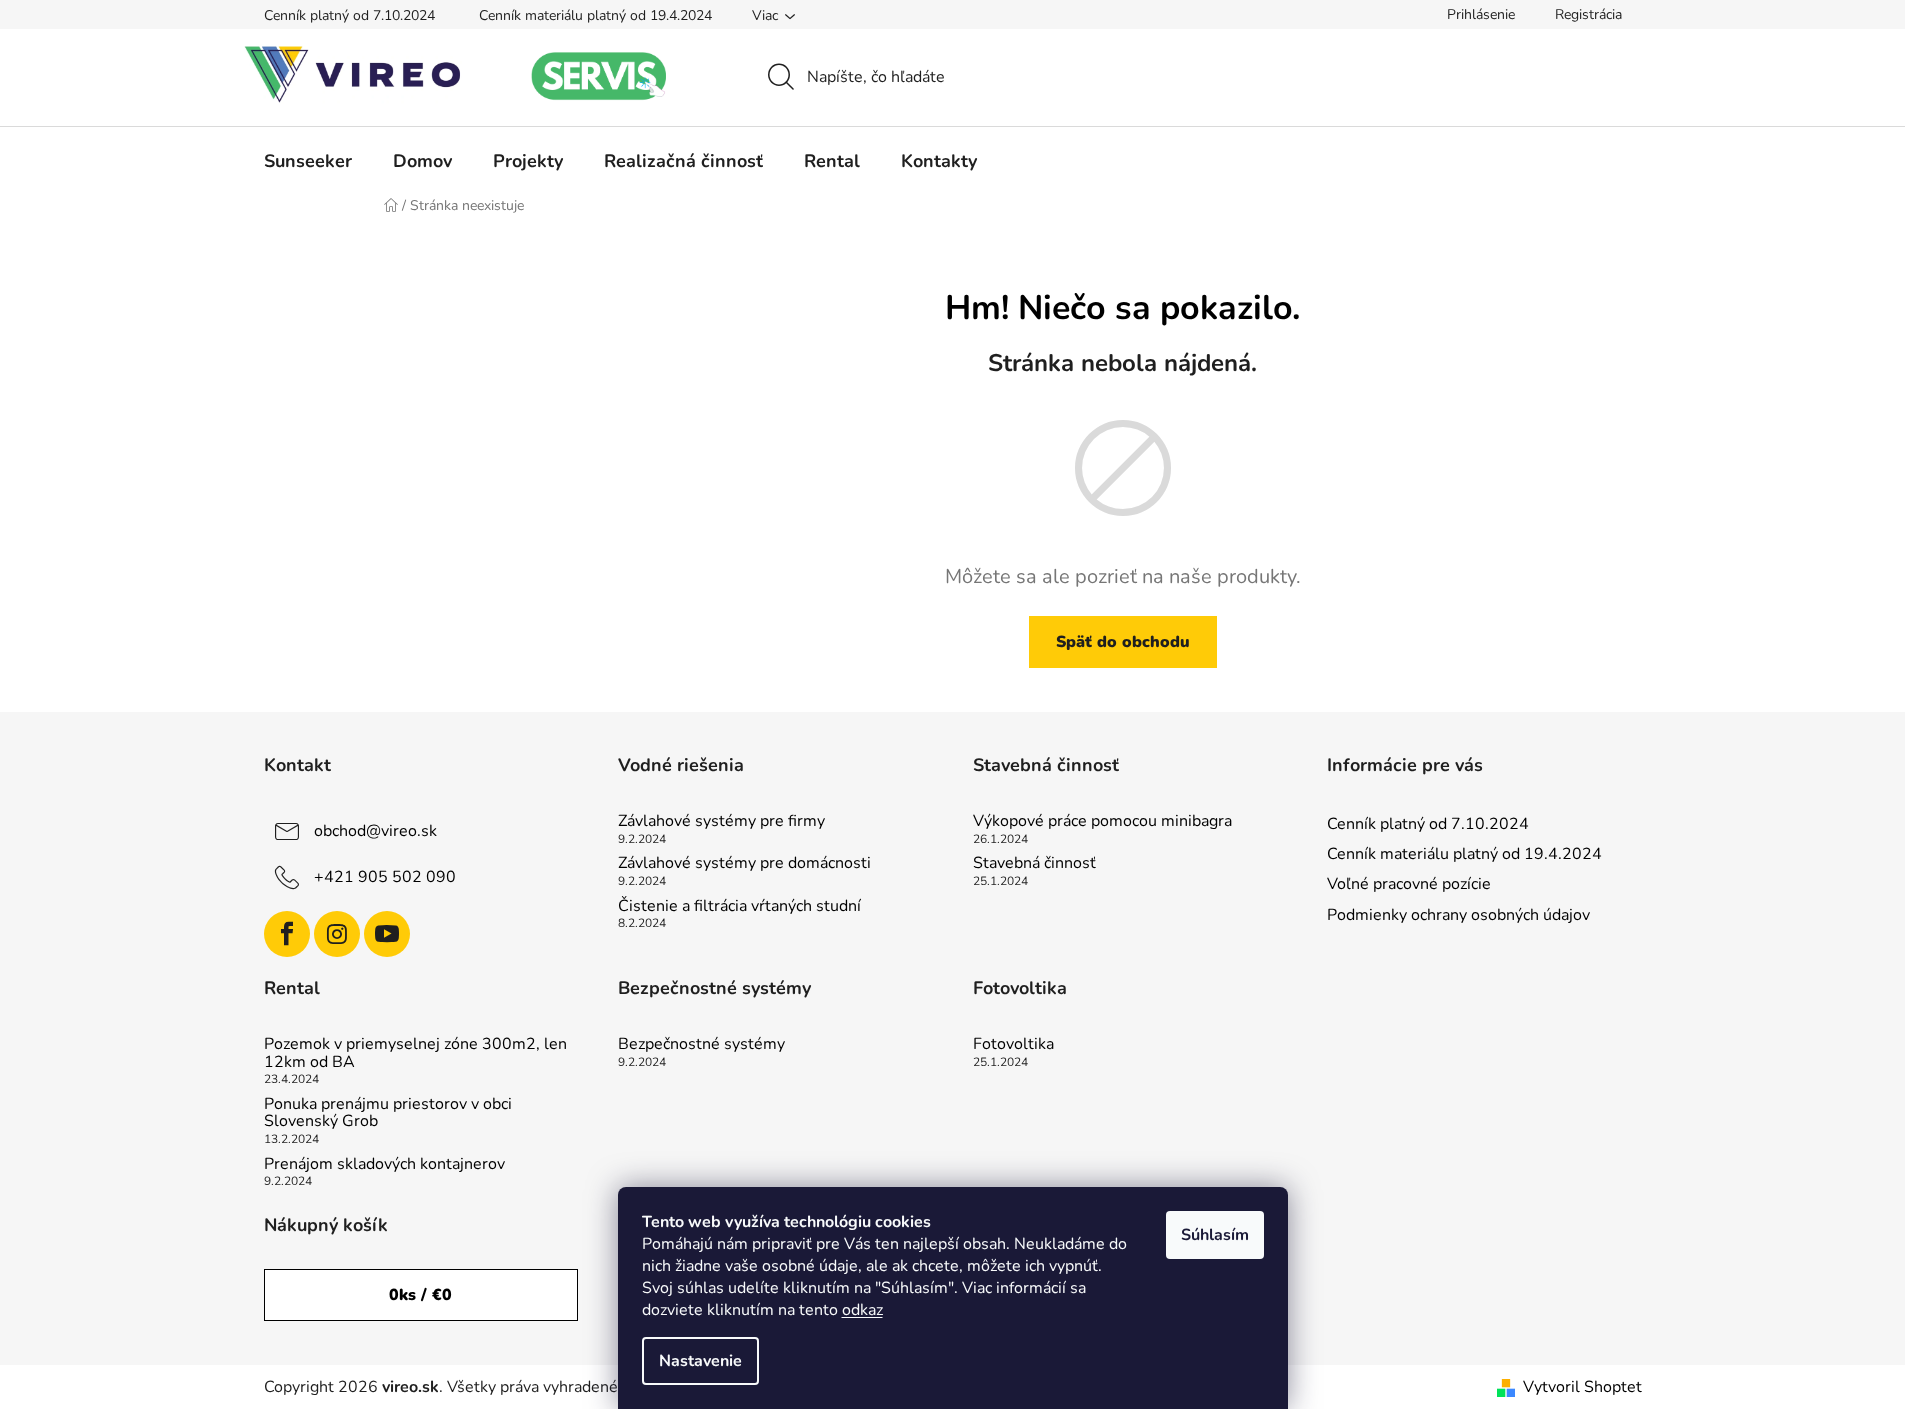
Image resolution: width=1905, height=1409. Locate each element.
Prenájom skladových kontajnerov (384, 1165)
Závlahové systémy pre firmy (721, 822)
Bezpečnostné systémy (701, 1045)
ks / (420, 1295)
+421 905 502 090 (385, 877)
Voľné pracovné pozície (1409, 884)
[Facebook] (287, 934)
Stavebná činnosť (1034, 864)
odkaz (862, 1310)
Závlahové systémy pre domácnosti (744, 864)
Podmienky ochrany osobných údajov (1458, 915)
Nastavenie (700, 1361)
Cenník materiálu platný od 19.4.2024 (595, 15)
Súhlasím (1215, 1235)
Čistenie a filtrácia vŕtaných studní (739, 907)
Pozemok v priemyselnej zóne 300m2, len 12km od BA (415, 1053)
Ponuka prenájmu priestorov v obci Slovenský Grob (388, 1113)
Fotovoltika (1013, 1045)
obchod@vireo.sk (375, 831)
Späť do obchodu (1123, 642)
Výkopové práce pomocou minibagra (1102, 822)
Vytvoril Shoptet (1582, 1387)
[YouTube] (387, 934)
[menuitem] (308, 161)
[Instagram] (337, 934)
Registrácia (1588, 14)
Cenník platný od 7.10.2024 (349, 15)
